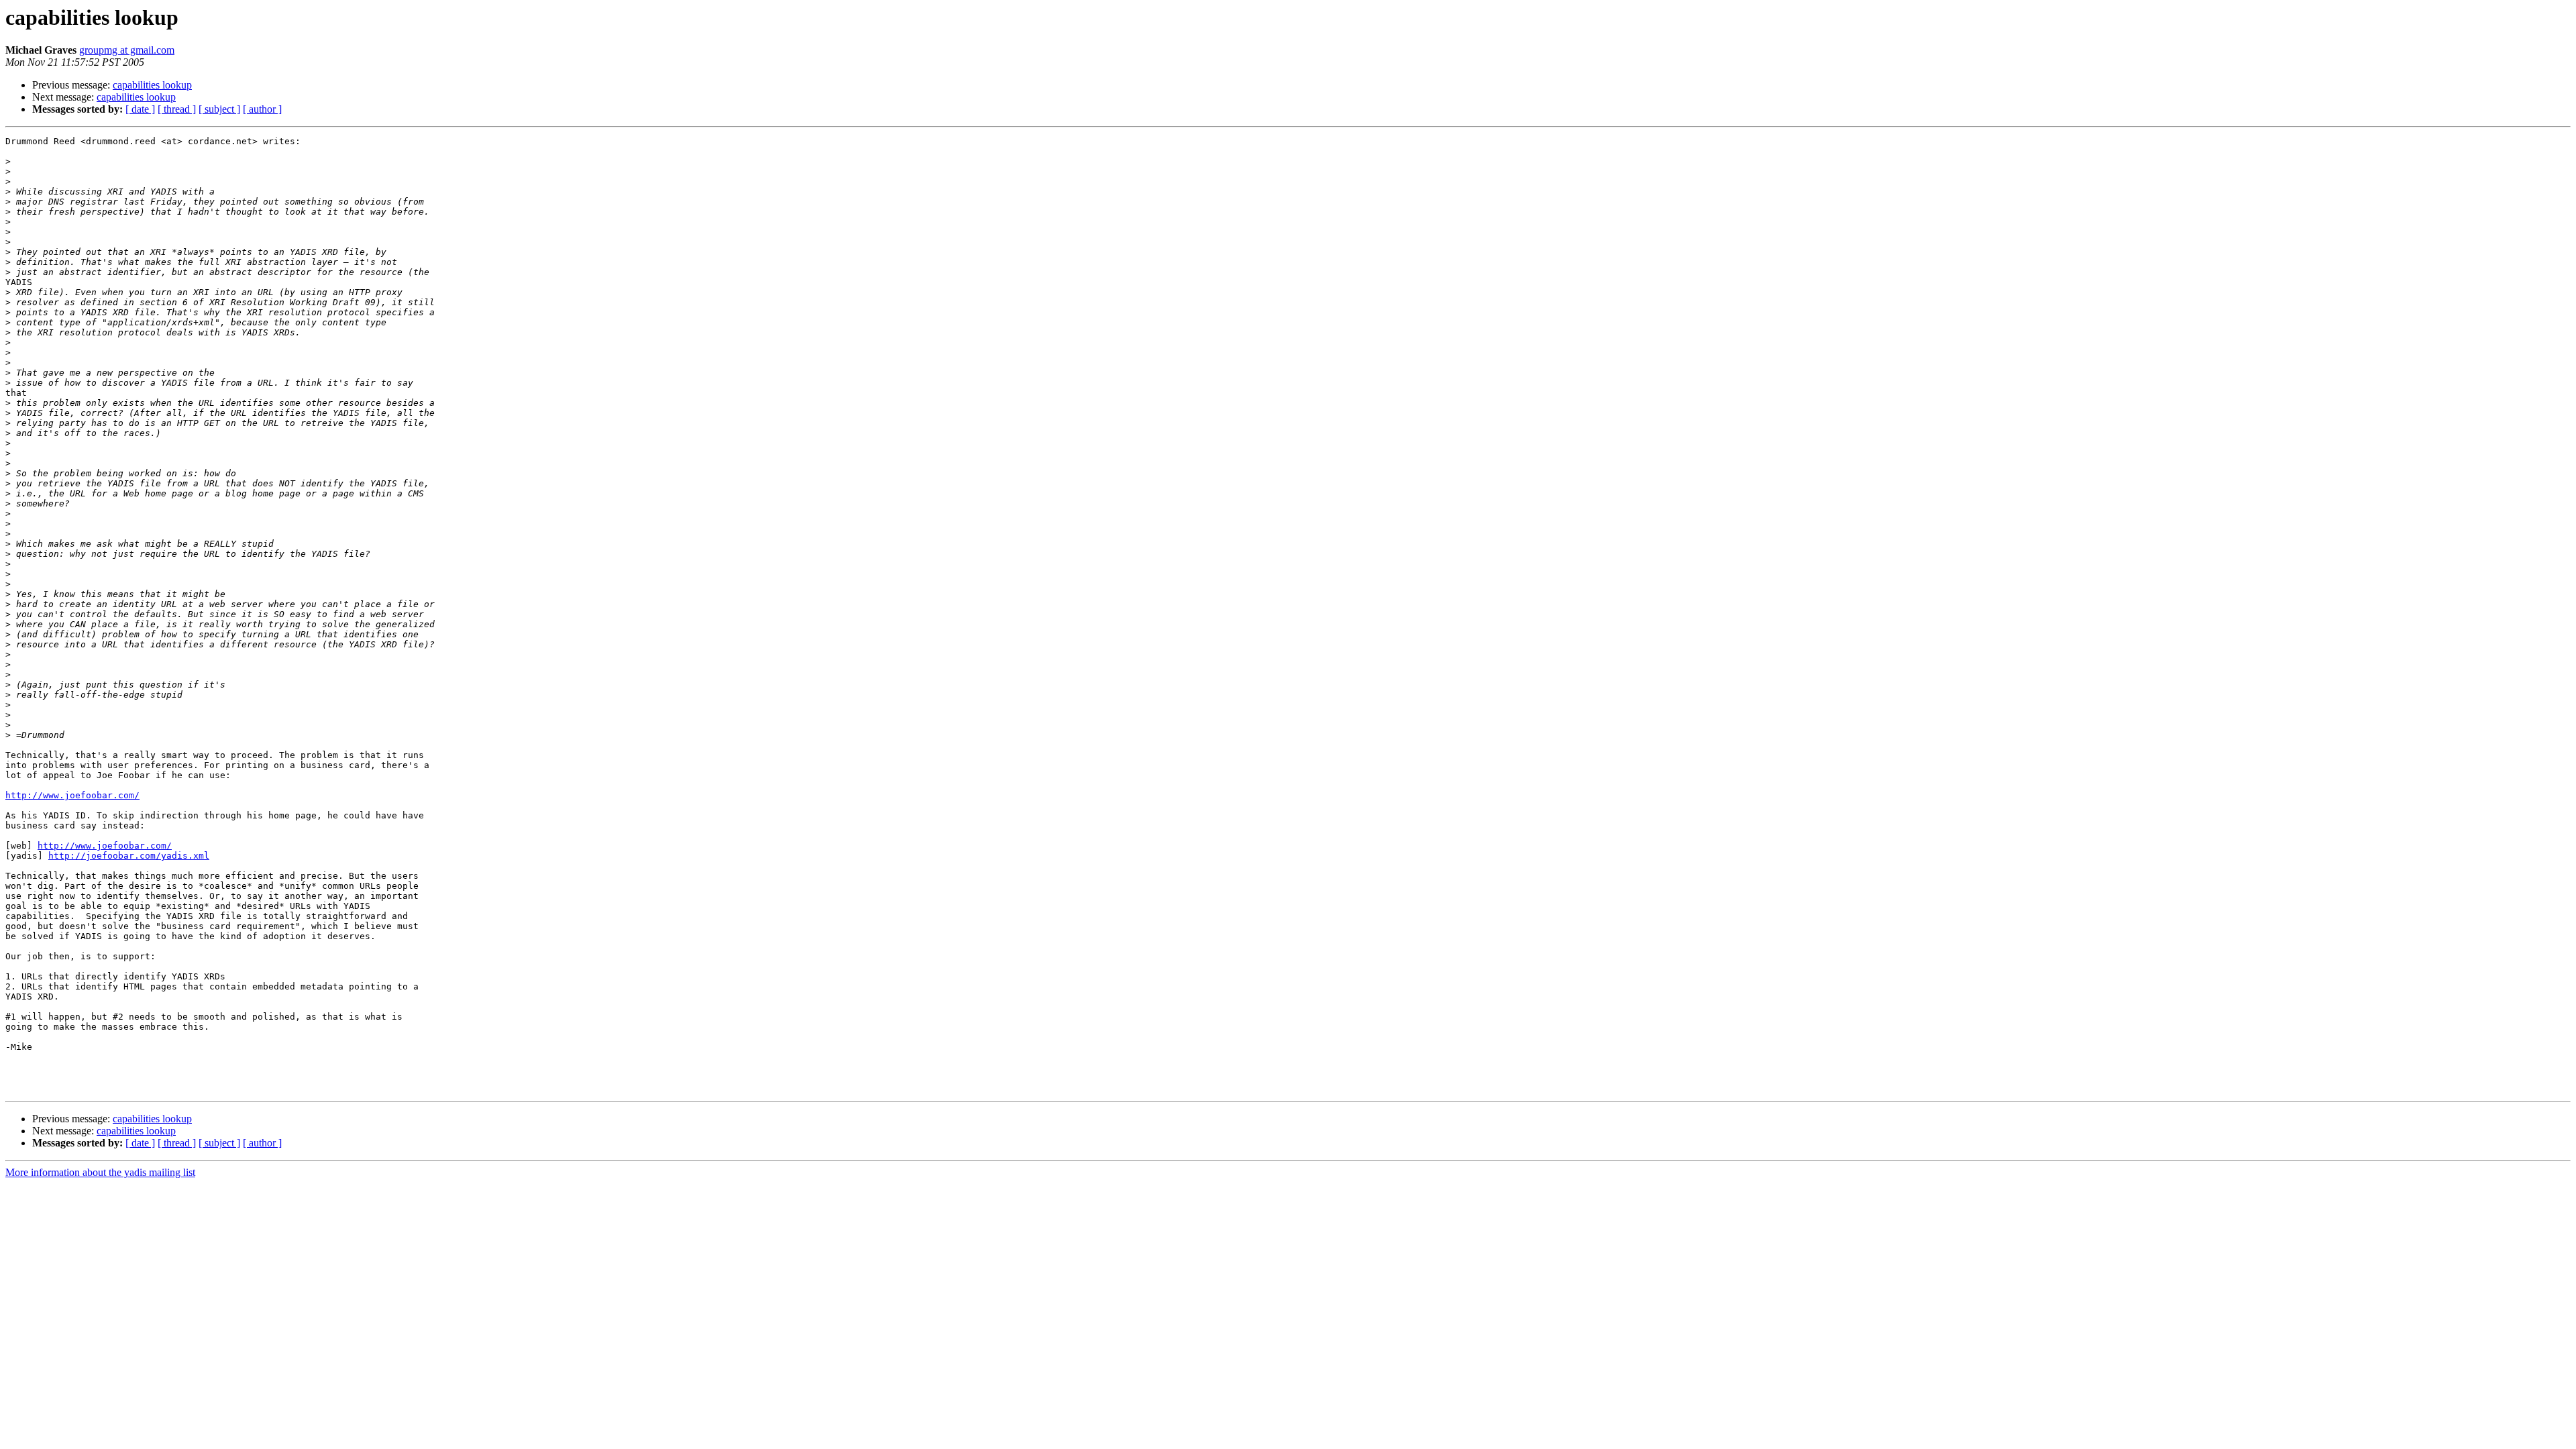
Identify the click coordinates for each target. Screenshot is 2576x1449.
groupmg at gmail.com (127, 50)
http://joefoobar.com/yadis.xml (129, 856)
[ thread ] (177, 109)
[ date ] (140, 109)
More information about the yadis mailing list (100, 1172)
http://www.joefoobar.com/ (72, 795)
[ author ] (262, 109)
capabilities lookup (152, 85)
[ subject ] (219, 109)
